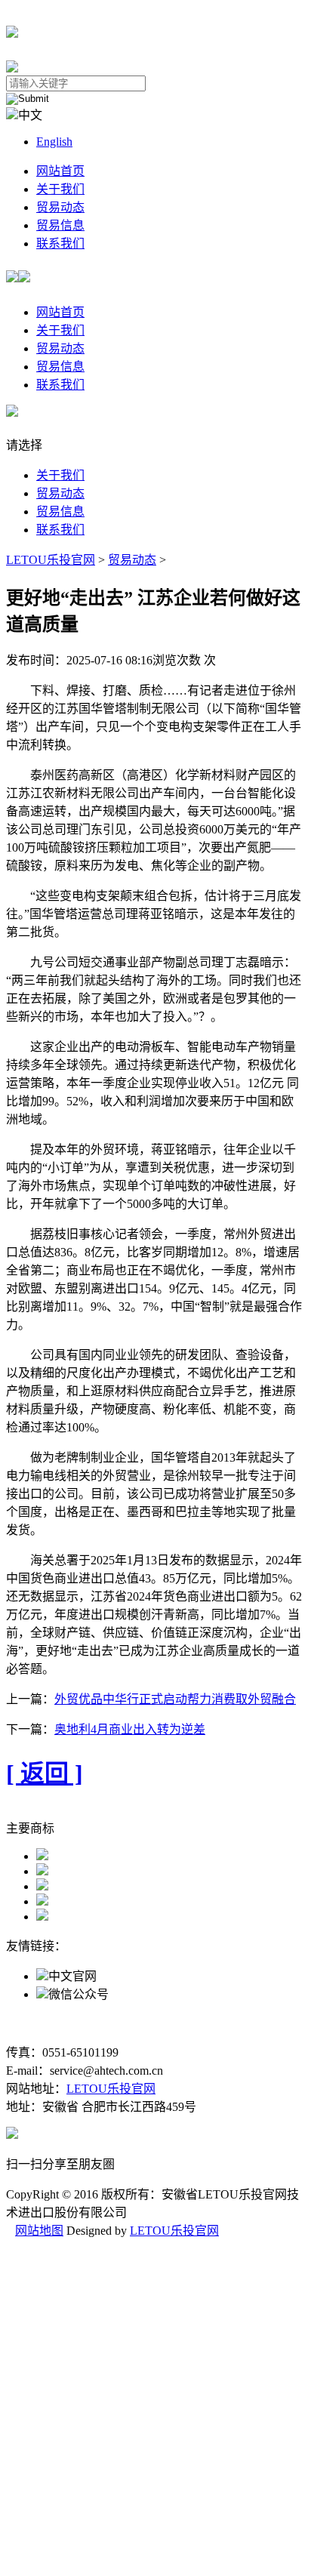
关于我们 (60, 189)
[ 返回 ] (45, 1773)
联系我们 (60, 243)
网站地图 (39, 2231)
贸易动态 (60, 207)
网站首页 (60, 171)
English (54, 142)
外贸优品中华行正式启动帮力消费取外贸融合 (175, 1699)
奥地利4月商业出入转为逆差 (130, 1729)
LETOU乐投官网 (51, 560)
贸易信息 (60, 225)
